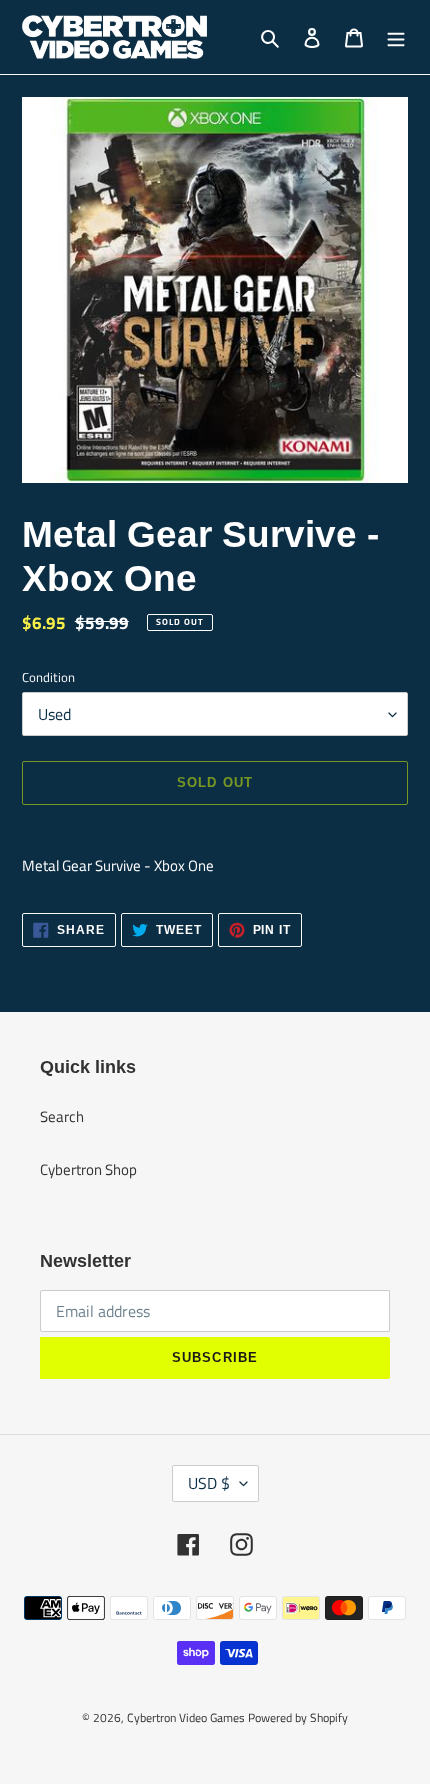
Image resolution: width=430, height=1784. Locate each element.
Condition (48, 677)
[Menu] (396, 37)
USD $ (209, 1483)
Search (62, 1116)
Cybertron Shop (88, 1169)
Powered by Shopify (298, 1717)
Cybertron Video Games (186, 1717)
